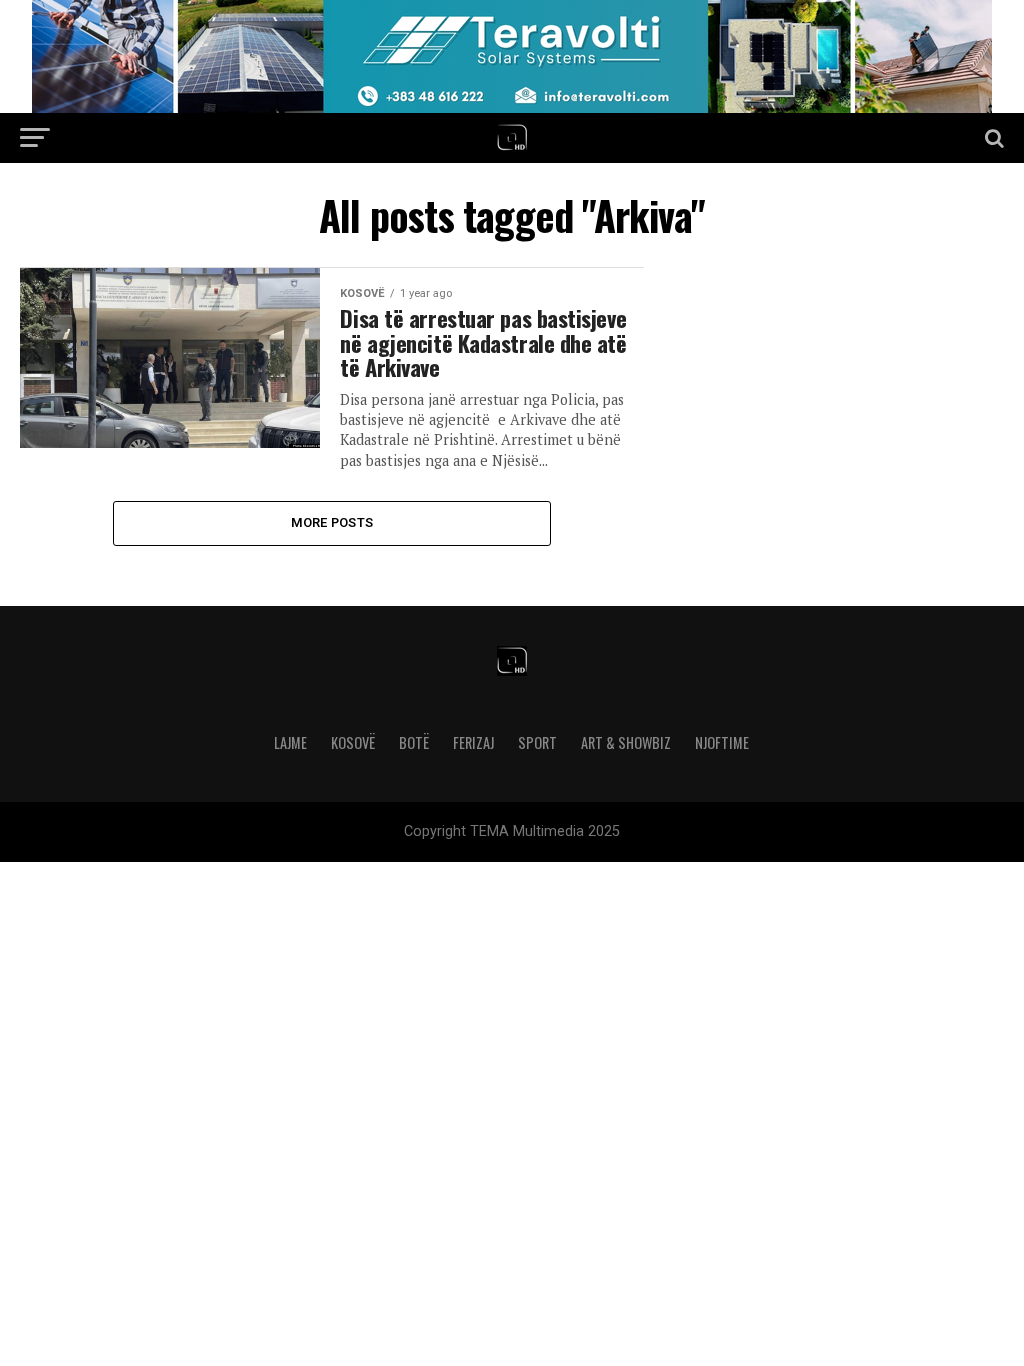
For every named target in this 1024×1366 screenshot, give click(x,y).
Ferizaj (473, 742)
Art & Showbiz (626, 742)
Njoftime (722, 742)
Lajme (290, 742)
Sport (537, 742)
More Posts (332, 522)
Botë (414, 742)
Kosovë (353, 742)
